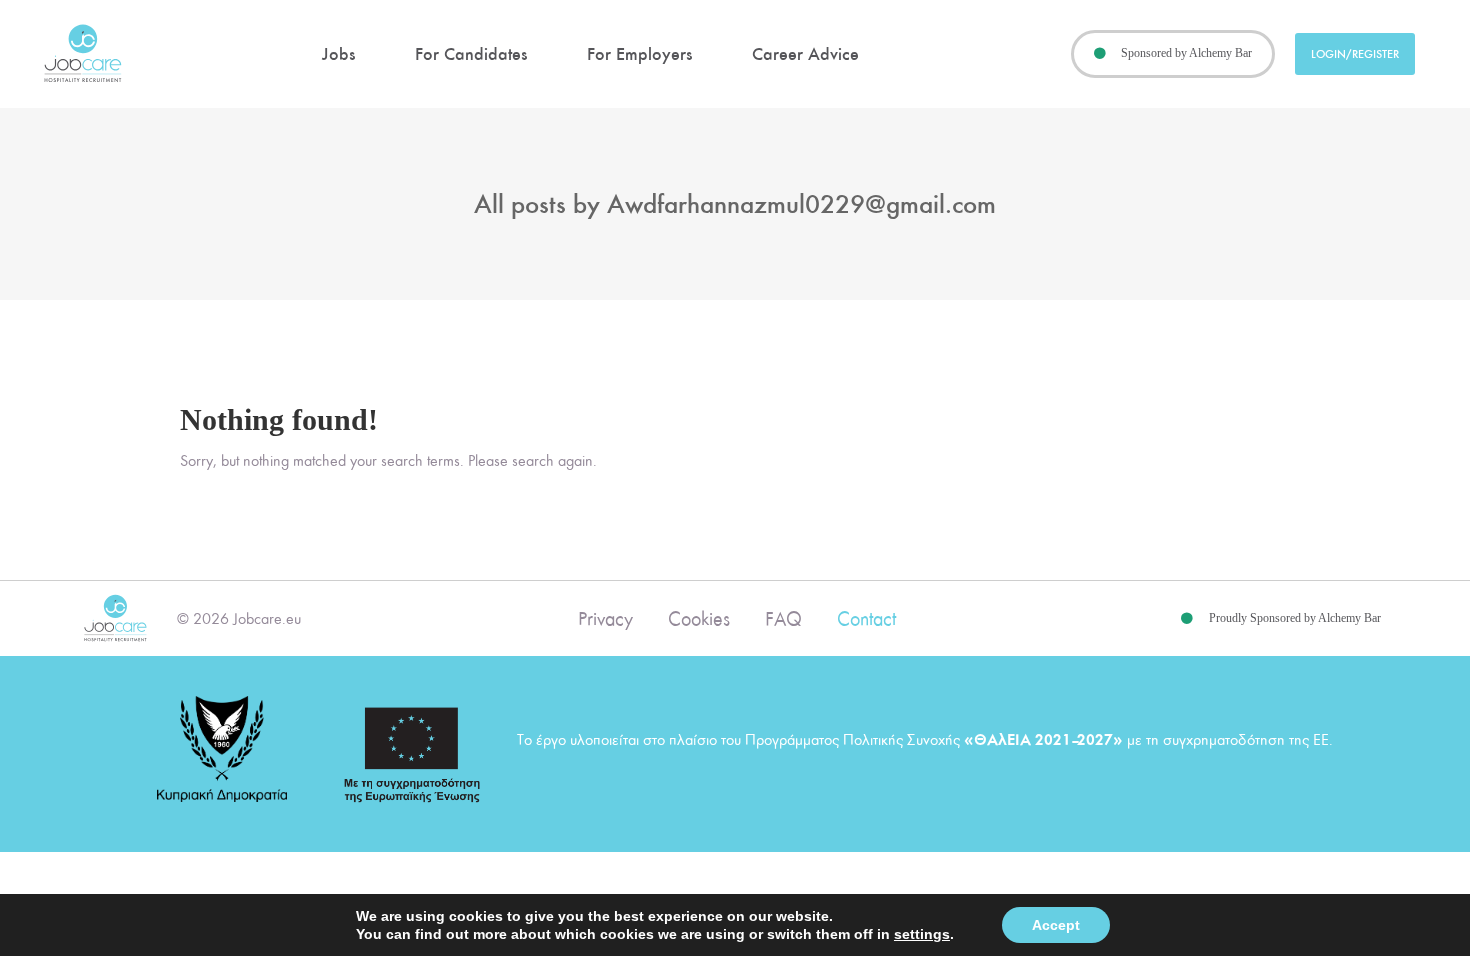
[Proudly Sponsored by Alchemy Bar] (1187, 619)
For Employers (639, 54)
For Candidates (471, 54)
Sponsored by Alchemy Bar (1186, 53)
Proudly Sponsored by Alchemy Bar (1295, 618)
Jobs (338, 54)
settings (922, 934)
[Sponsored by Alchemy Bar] (1100, 54)
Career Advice (805, 54)
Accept (1056, 925)
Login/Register (1355, 54)
